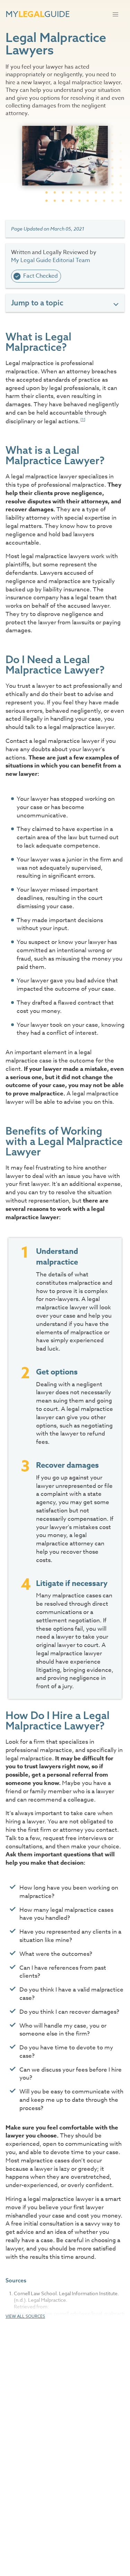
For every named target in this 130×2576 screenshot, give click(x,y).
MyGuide (38, 14)
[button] (115, 15)
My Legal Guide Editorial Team (51, 260)
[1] (83, 420)
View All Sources (25, 2316)
